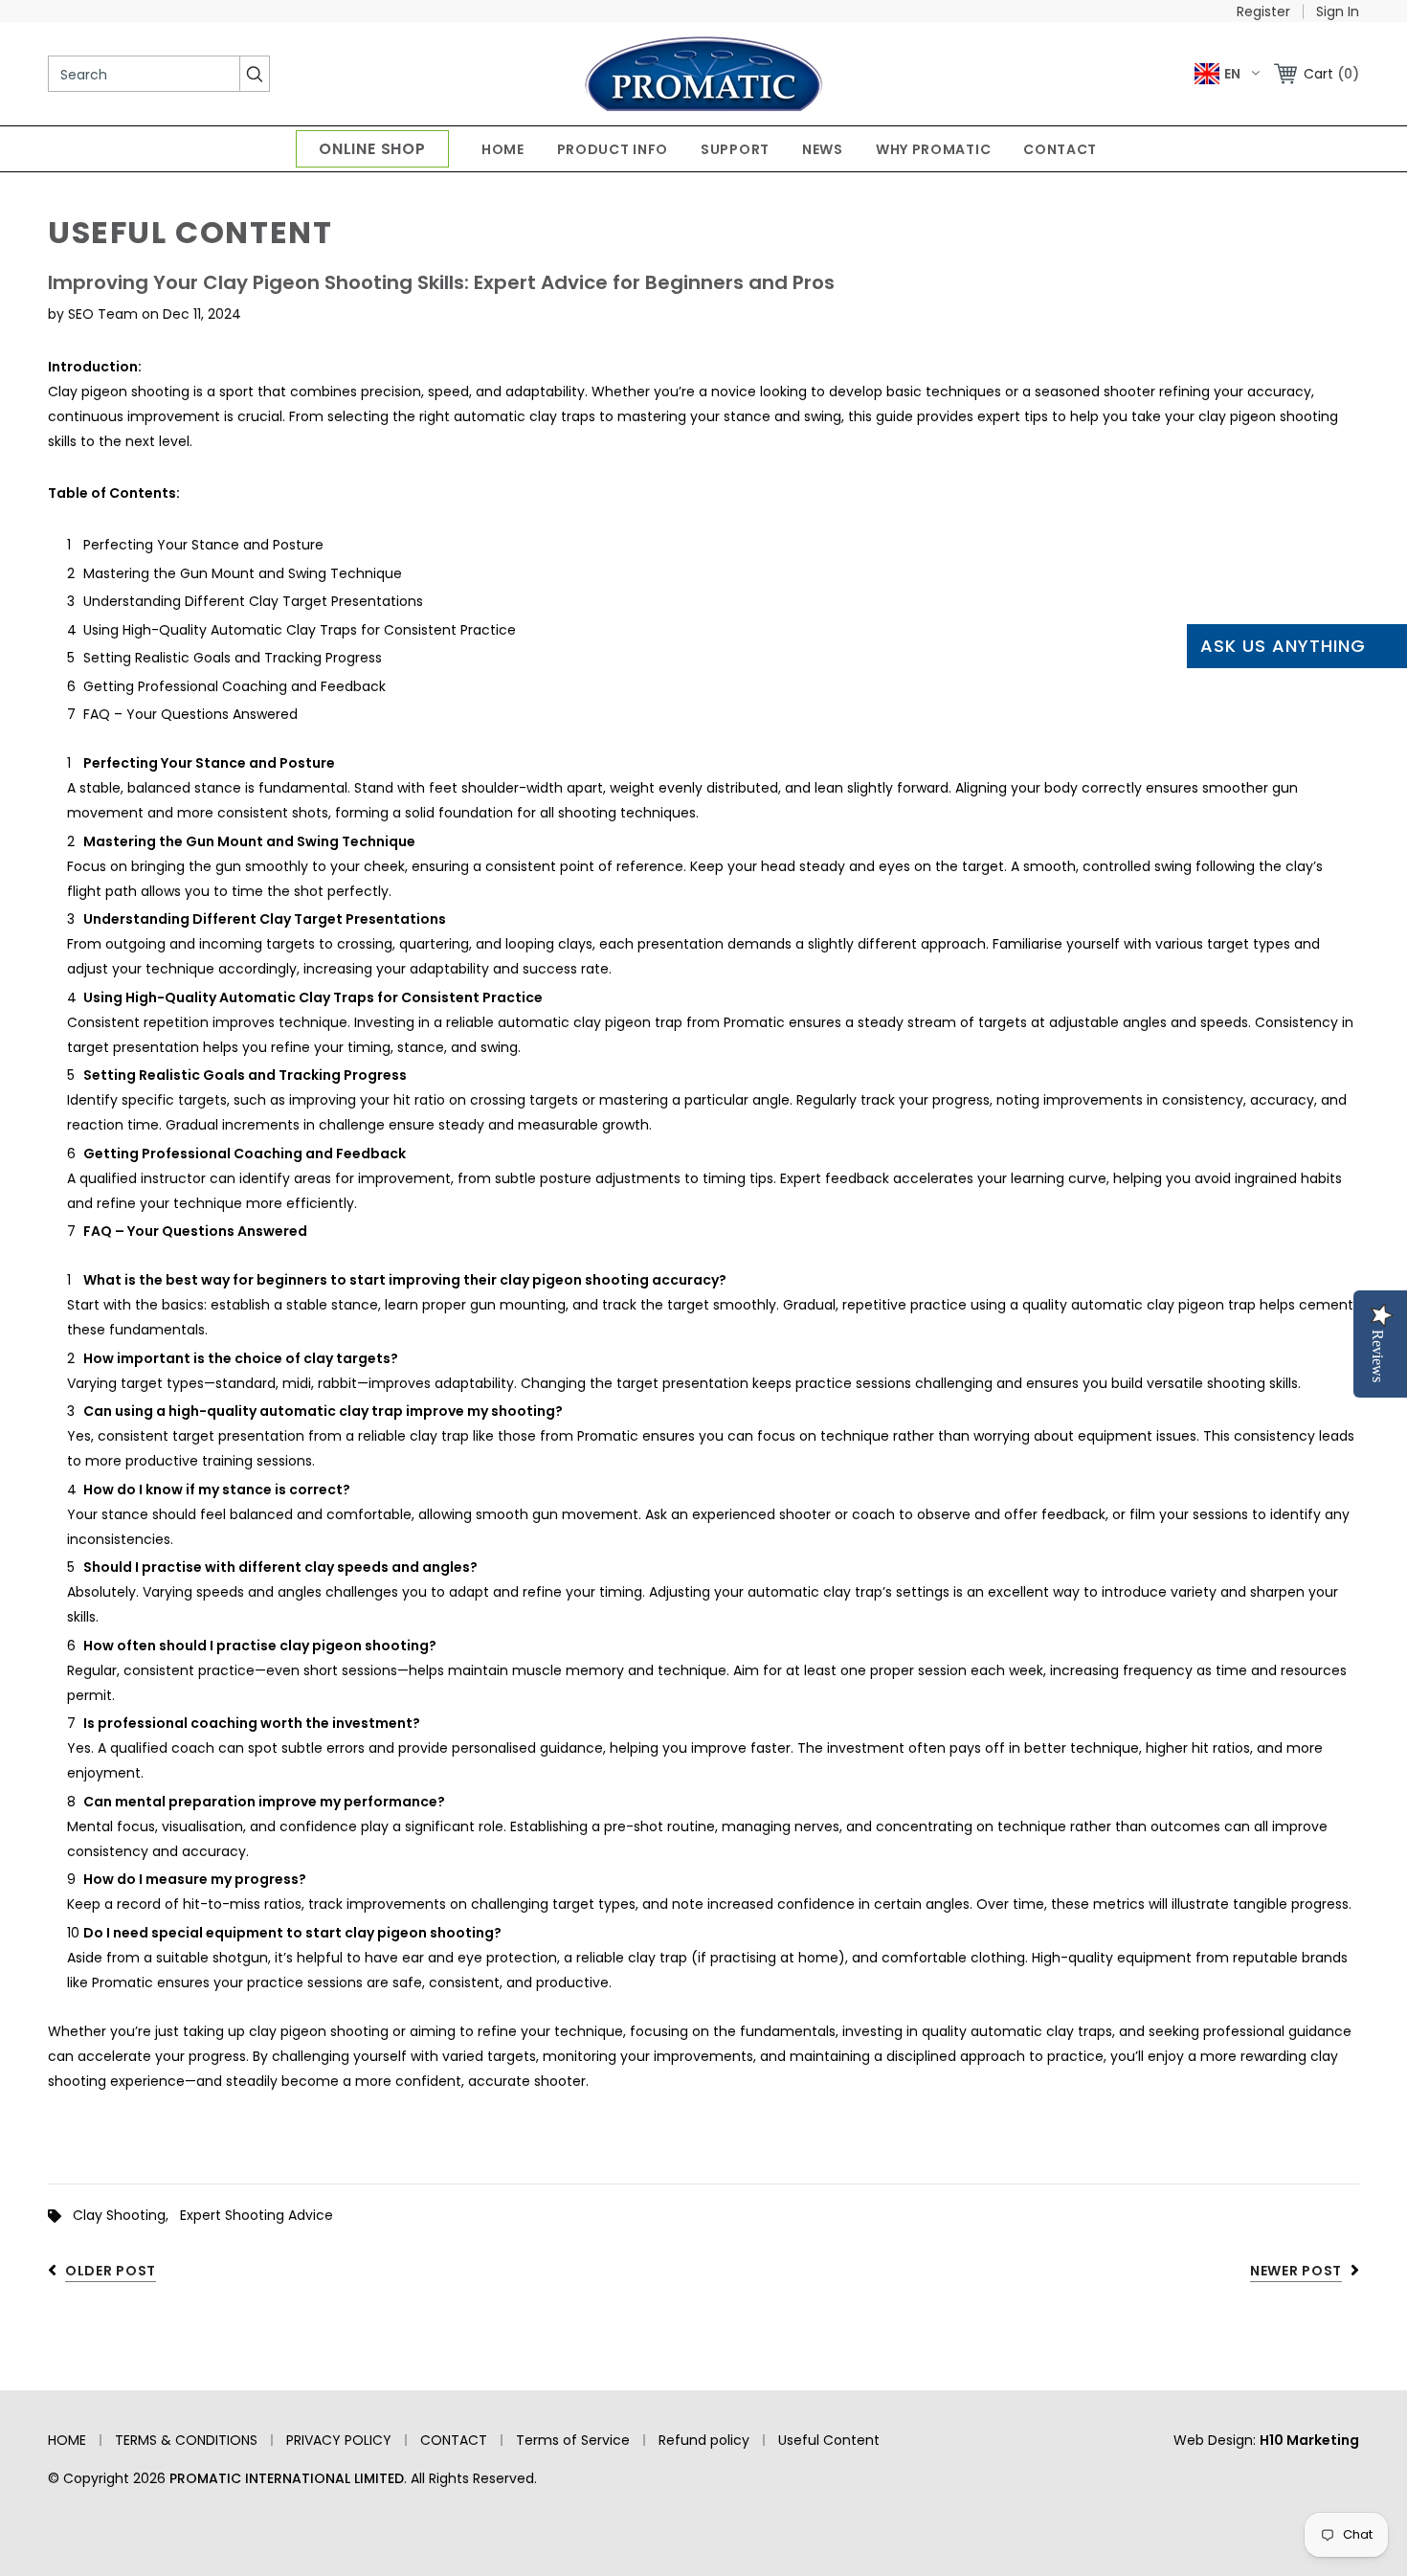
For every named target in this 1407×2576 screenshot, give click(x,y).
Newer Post (1296, 2271)
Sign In (1338, 11)
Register (1263, 11)
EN (1232, 74)
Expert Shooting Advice (257, 2215)
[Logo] (704, 74)
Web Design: (1266, 2440)
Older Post (111, 2271)
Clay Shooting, (126, 2215)
